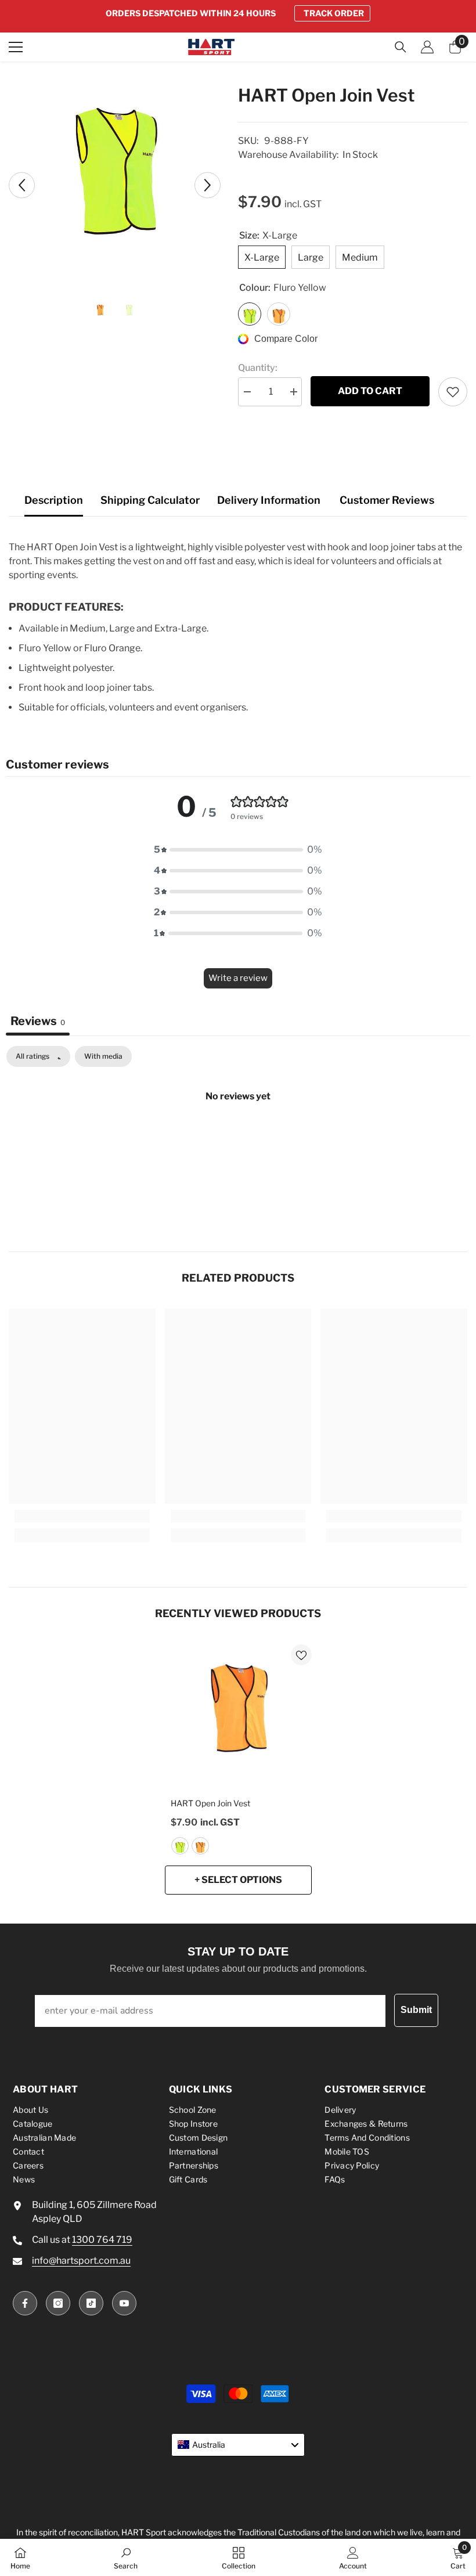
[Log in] (427, 47)
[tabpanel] (238, 1135)
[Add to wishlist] (453, 392)
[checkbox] (103, 1056)
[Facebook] (25, 2303)
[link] (82, 1516)
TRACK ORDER (334, 13)
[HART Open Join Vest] (238, 1718)
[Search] (401, 47)
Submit (416, 2010)
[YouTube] (124, 2303)
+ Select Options (238, 1880)
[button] (22, 185)
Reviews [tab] (38, 1021)
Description (54, 500)
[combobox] (238, 2445)
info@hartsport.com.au (81, 2261)
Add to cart (370, 391)
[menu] (16, 47)
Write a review (238, 978)
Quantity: (258, 368)
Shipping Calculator (150, 500)
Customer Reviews (387, 500)
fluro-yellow (180, 1846)
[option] (238, 13)
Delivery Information (269, 500)
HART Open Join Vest (210, 1803)
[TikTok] (91, 2303)
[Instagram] (58, 2303)
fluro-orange (200, 1846)
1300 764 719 (102, 2240)
